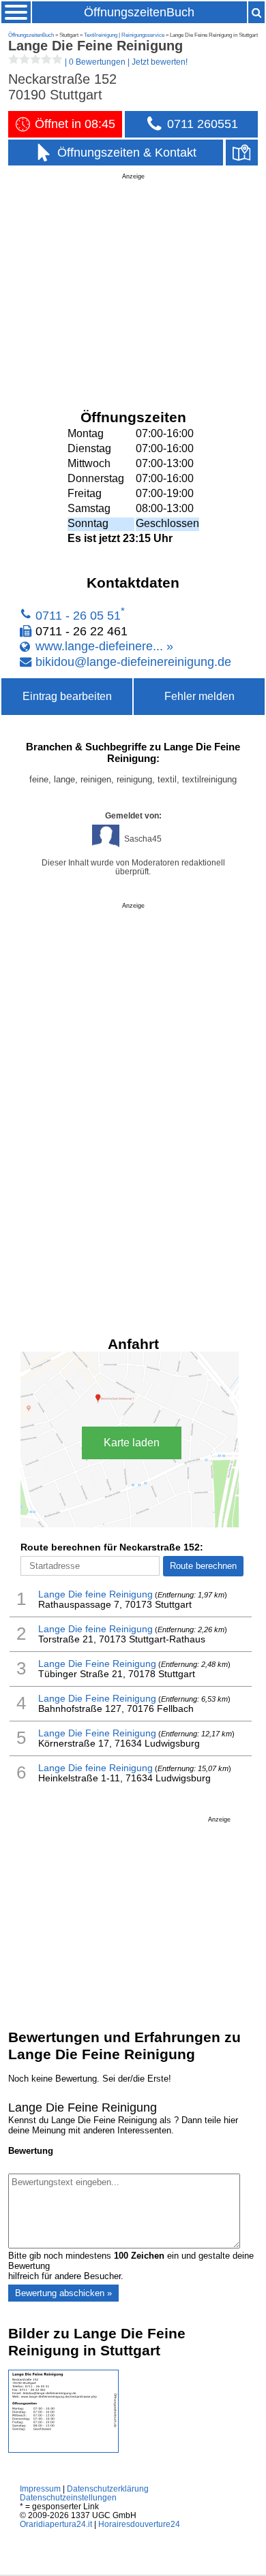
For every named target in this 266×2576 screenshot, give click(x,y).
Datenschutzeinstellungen (68, 2497)
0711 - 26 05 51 (78, 616)
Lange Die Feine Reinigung (97, 1664)
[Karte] (242, 153)
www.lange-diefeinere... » (104, 646)
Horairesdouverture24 (139, 2524)
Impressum (40, 2488)
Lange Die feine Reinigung (95, 1594)
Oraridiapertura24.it (56, 2524)
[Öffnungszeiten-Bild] (63, 2450)
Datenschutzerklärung (108, 2488)
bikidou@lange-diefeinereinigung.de (133, 661)
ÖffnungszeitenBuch (139, 12)
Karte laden (132, 1443)
